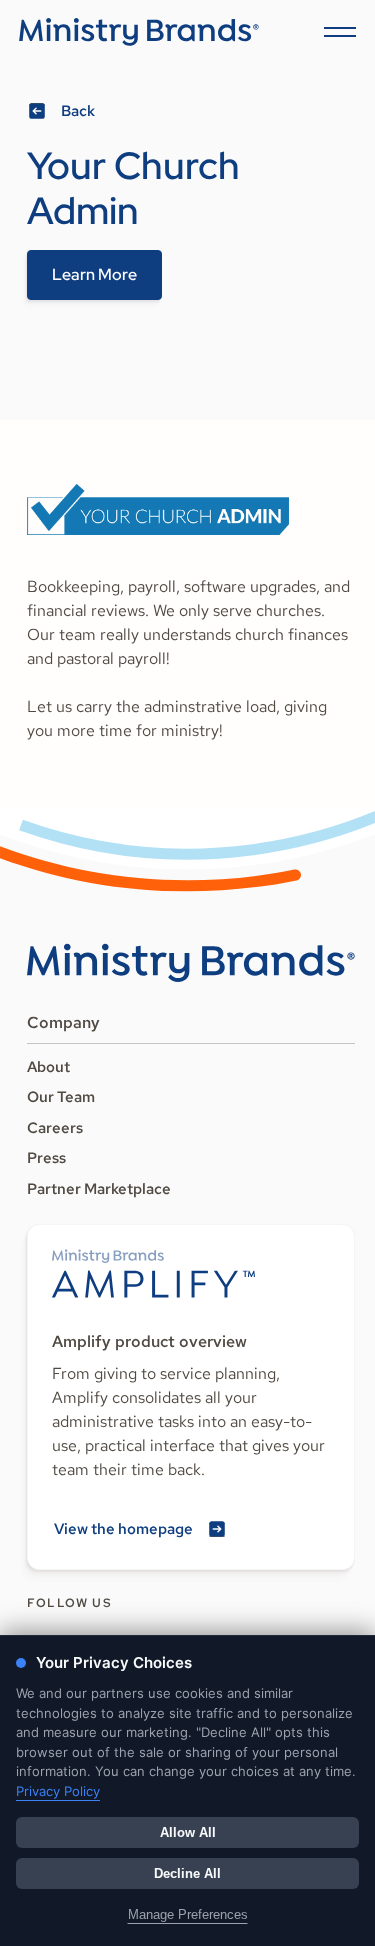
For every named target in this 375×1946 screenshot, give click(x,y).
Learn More (94, 274)
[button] (336, 32)
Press (46, 1158)
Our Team (61, 1097)
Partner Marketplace (99, 1189)
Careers (55, 1128)
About (48, 1067)
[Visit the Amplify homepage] (154, 1273)
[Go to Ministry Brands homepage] (139, 32)
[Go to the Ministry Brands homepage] (191, 963)
